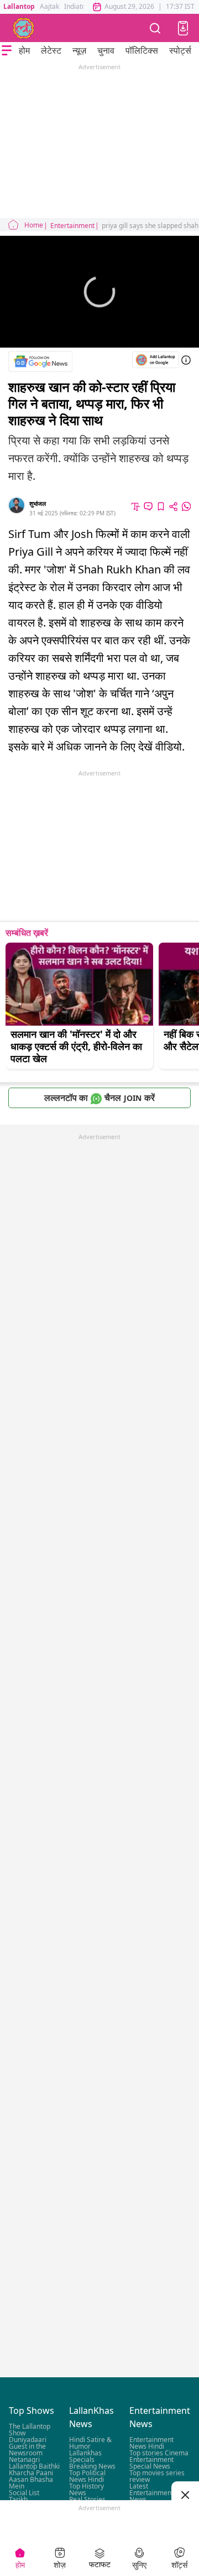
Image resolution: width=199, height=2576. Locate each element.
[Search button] (155, 28)
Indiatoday (80, 6)
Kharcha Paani (31, 2473)
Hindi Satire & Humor (90, 2443)
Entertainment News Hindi (151, 2443)
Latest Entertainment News (151, 2493)
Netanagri (24, 2459)
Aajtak (49, 6)
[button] (183, 28)
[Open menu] (7, 50)
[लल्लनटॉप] (24, 28)
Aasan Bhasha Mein (31, 2483)
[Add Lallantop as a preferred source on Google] (156, 359)
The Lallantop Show (30, 2430)
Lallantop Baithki (34, 2466)
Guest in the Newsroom (27, 2450)
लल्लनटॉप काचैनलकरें (99, 1098)
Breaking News (92, 2466)
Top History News (87, 2489)
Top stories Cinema (159, 2453)
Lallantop (19, 6)
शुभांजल (38, 503)
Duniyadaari (28, 2440)
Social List (24, 2493)
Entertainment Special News (151, 2463)
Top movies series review (157, 2476)
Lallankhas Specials (85, 2456)
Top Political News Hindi (87, 2476)
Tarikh (18, 2499)
